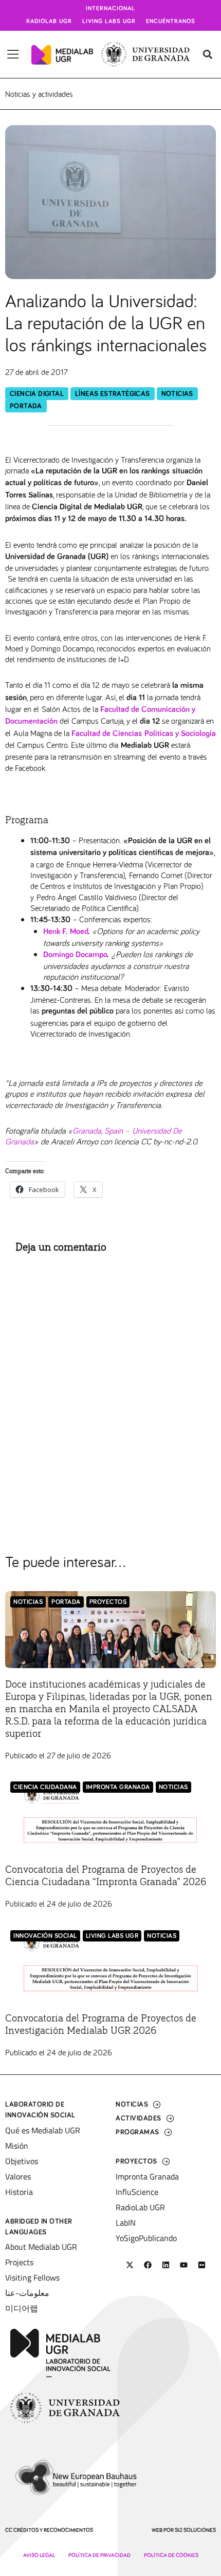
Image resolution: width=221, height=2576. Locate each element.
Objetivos (22, 2161)
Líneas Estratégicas (113, 394)
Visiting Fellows (32, 2277)
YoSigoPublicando (146, 2238)
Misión (17, 2146)
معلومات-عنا (27, 2293)
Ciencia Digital (37, 394)
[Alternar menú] (13, 54)
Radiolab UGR (49, 22)
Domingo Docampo (75, 955)
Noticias (177, 394)
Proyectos (108, 1602)
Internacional (110, 9)
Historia (19, 2192)
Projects (19, 2262)
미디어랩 (22, 2308)
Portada (26, 406)
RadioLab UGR (140, 2207)
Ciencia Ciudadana (45, 1787)
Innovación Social (45, 1936)
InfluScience (137, 2192)
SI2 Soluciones (195, 2530)
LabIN (126, 2223)
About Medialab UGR (41, 2247)
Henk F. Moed (66, 932)
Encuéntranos (171, 22)
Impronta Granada (118, 1787)
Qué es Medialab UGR (43, 2130)
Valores (18, 2176)
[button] (207, 55)
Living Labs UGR (109, 22)
